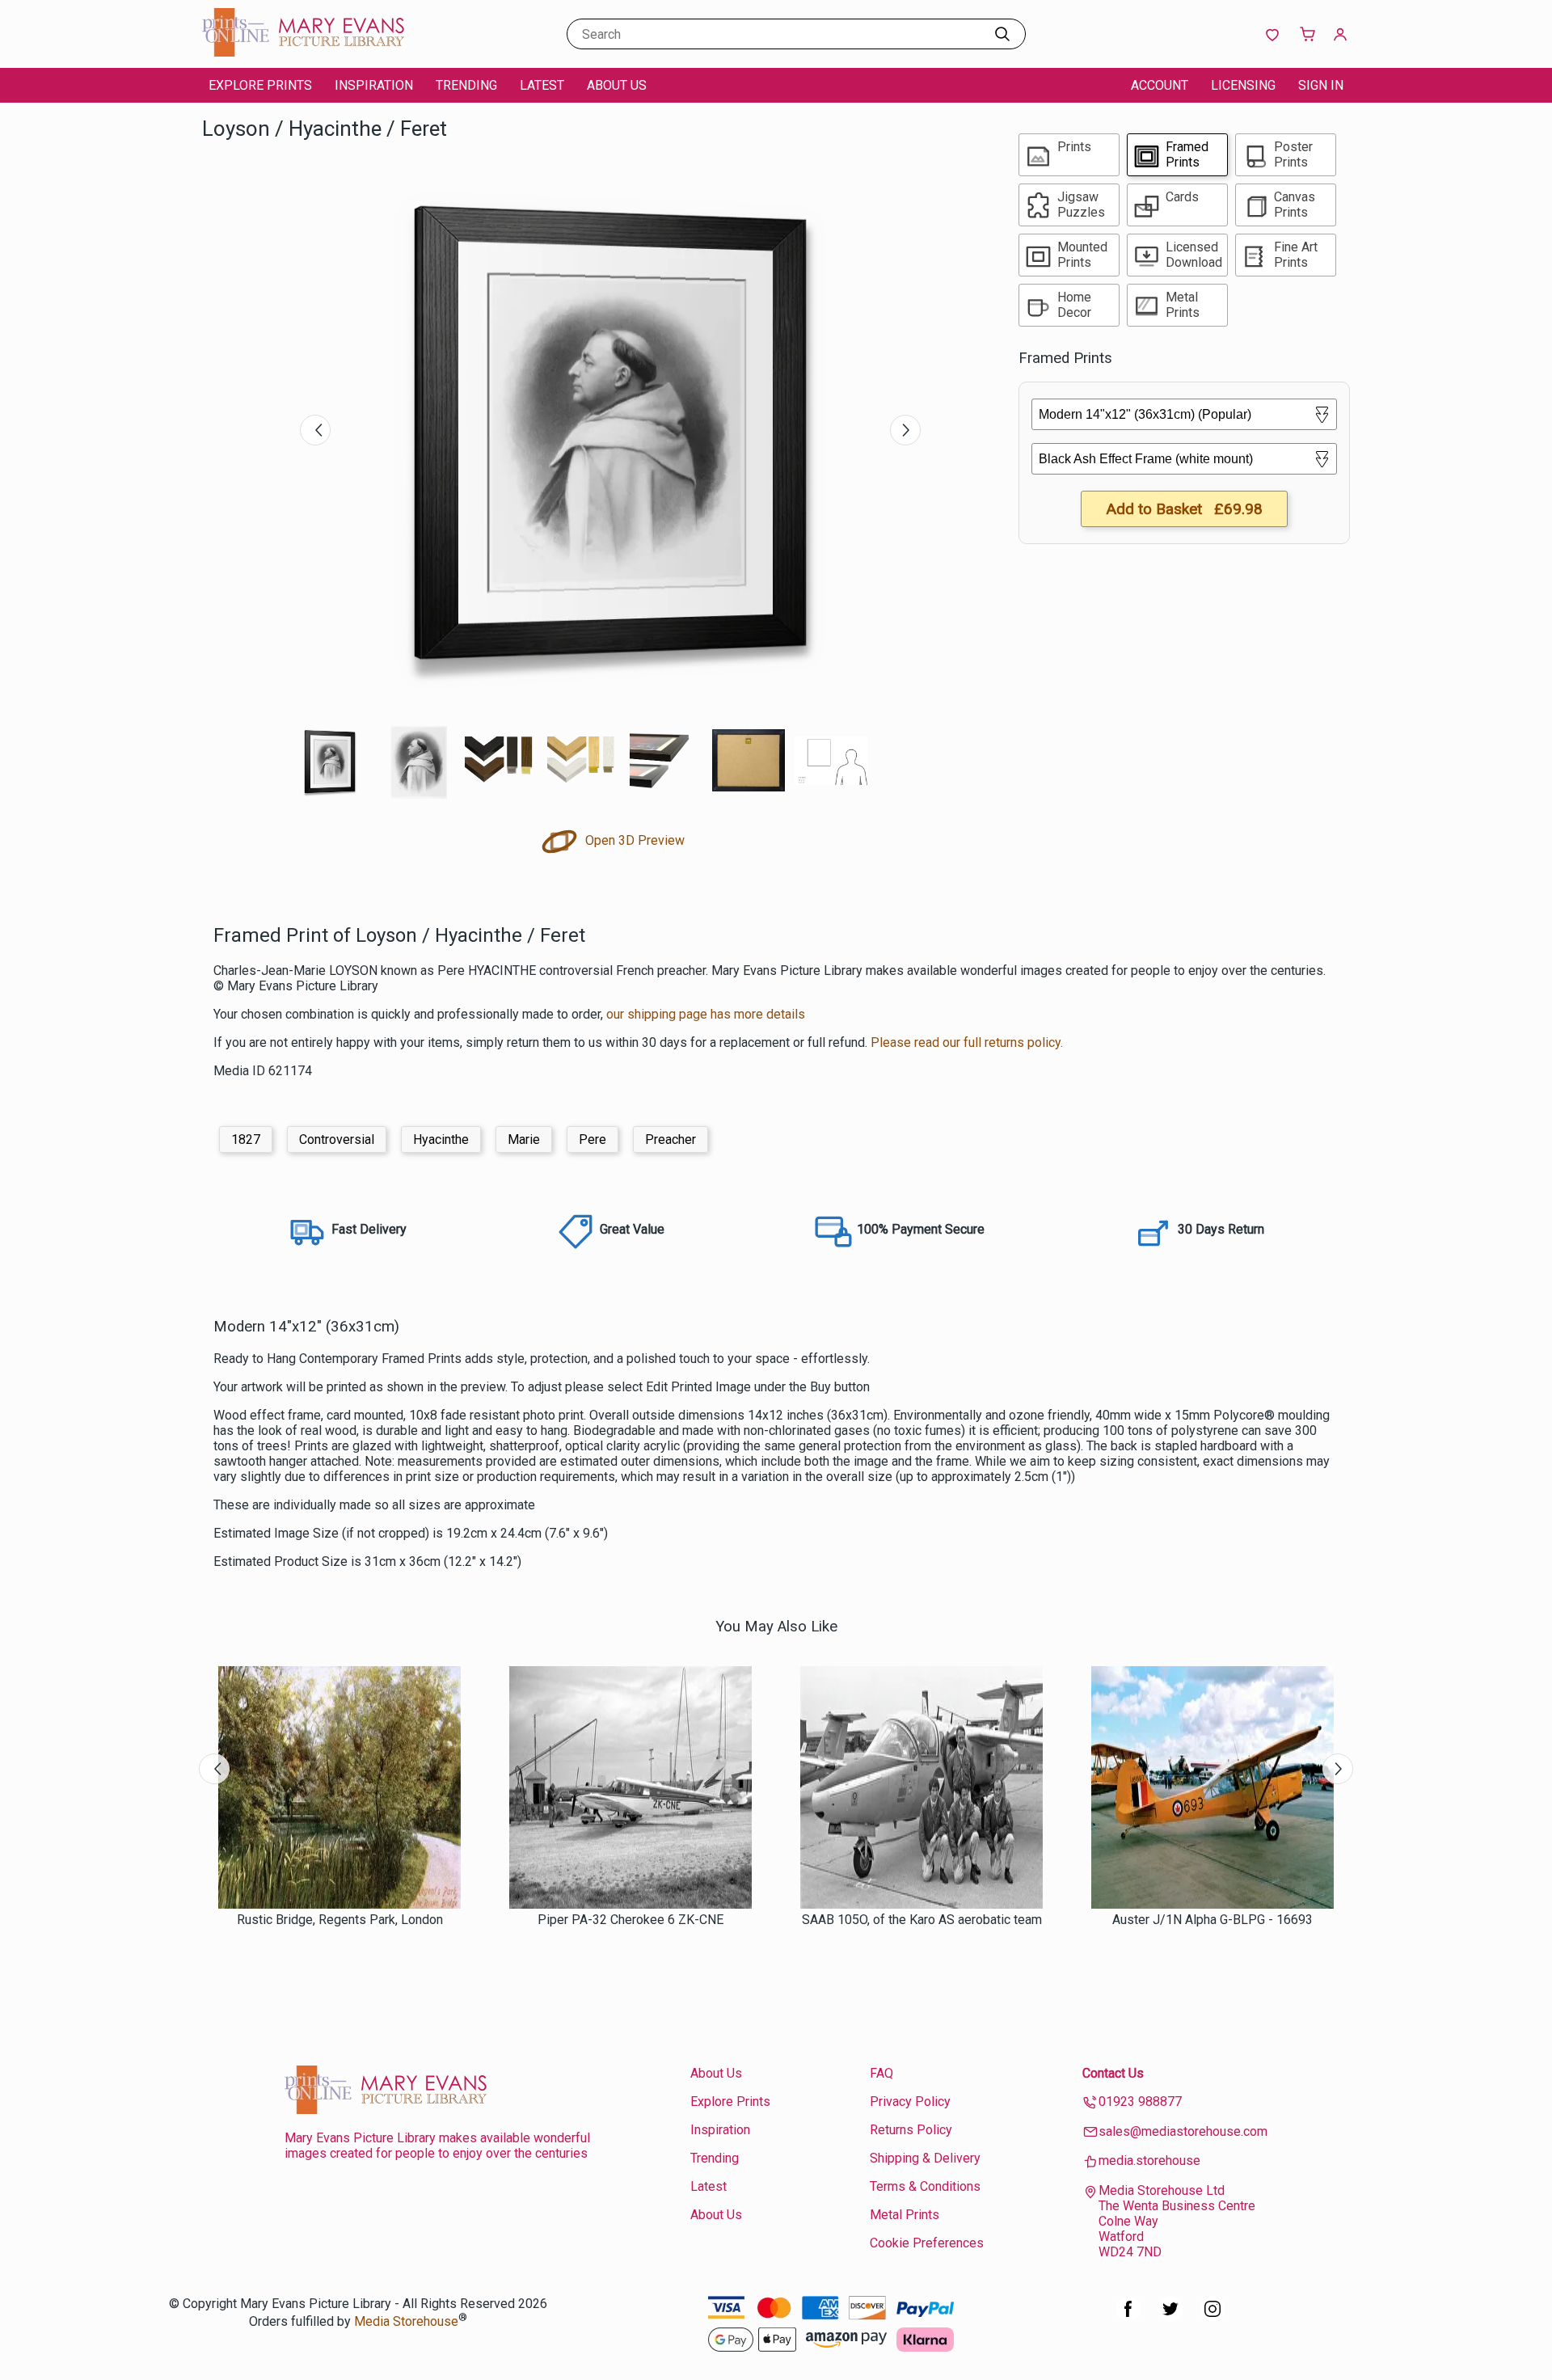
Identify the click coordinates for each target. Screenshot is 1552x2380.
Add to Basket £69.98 (1184, 509)
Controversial (337, 1139)
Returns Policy (911, 2130)
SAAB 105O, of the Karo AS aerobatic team (922, 1920)
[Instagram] (1212, 2317)
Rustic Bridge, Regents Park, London (340, 1920)
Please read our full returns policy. (967, 1042)
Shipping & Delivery (925, 2158)
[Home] (303, 52)
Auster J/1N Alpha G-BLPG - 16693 (1212, 1920)
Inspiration (374, 85)
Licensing (1243, 85)
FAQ (881, 2073)
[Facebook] (1128, 2317)
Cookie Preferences (927, 2243)
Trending (466, 85)
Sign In (1321, 85)
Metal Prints (905, 2215)
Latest (542, 85)
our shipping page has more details (706, 1014)
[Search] (1002, 34)
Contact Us (1113, 2073)
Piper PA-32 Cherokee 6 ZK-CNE (630, 1920)
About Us (617, 85)
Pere (593, 1139)
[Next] (905, 430)
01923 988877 (1140, 2101)
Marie (524, 1139)
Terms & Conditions (925, 2186)
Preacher (671, 1139)
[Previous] (315, 430)
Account (1160, 85)
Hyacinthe (441, 1139)
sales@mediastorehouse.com (1183, 2131)
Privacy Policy (910, 2101)
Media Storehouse (406, 2321)
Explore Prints (260, 85)
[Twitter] (1170, 2317)
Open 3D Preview (633, 840)
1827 (246, 1139)
